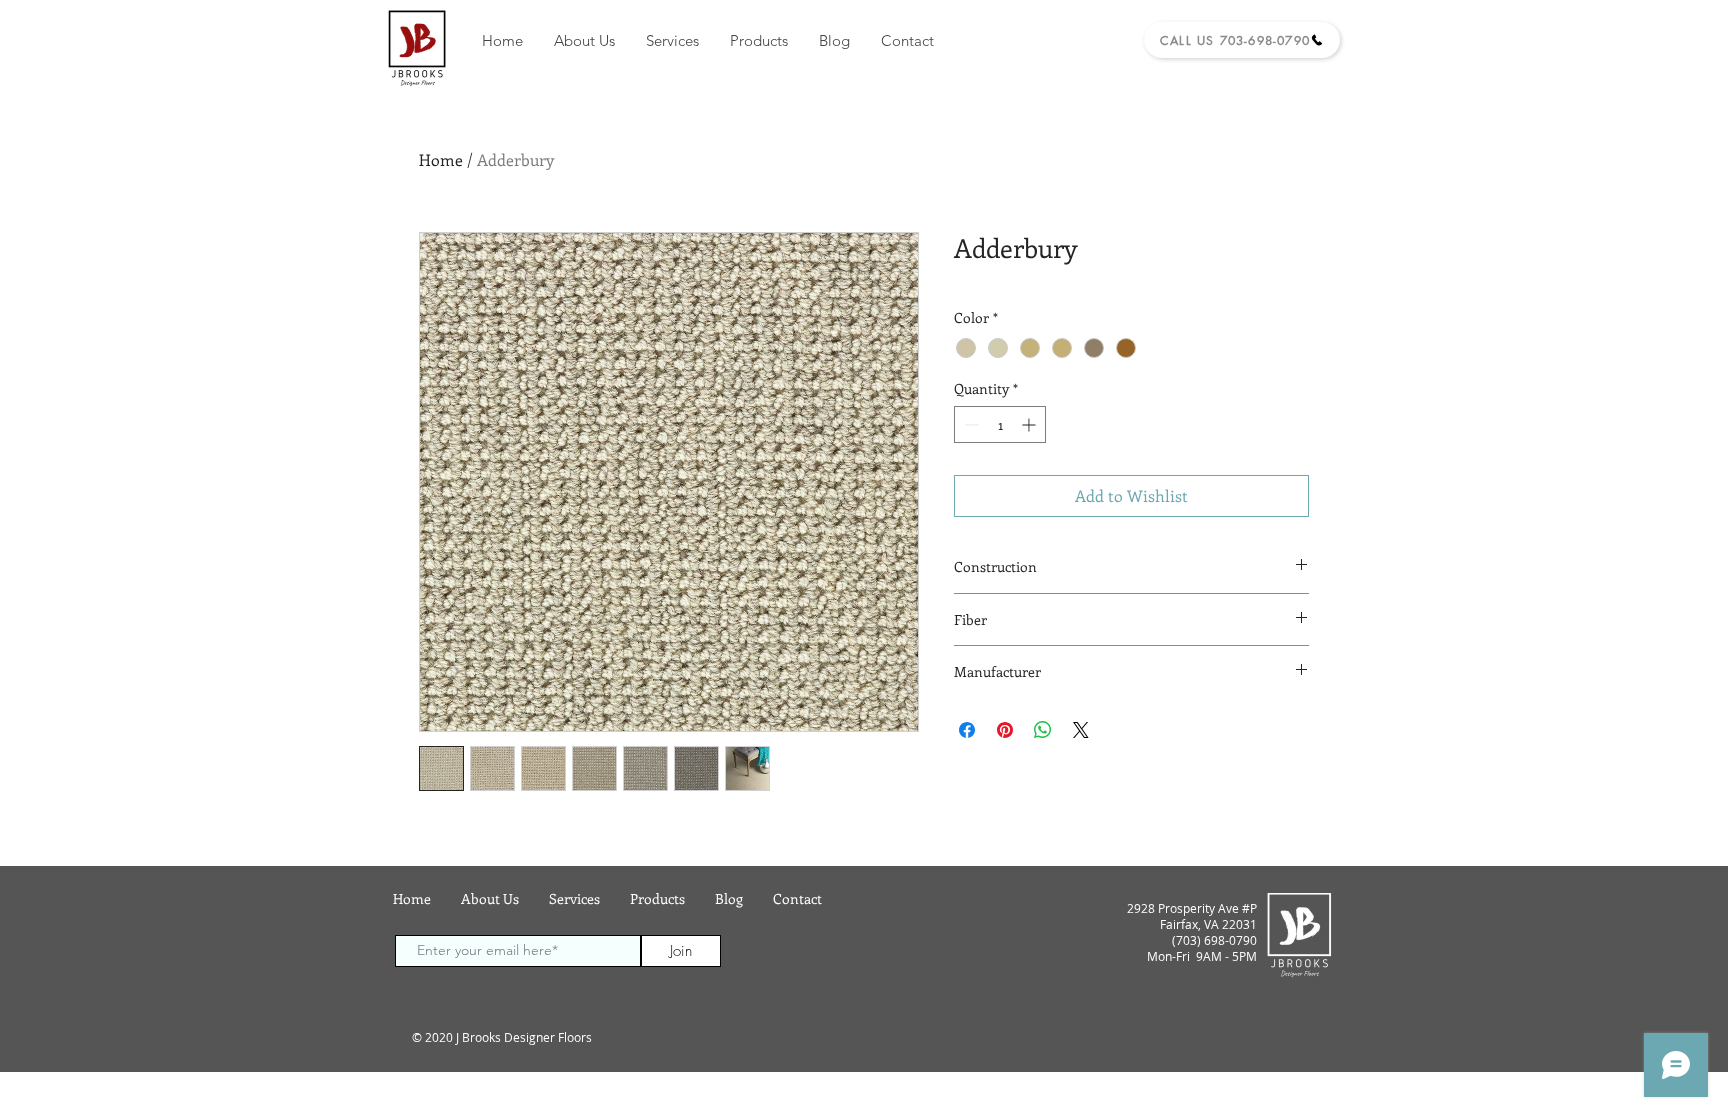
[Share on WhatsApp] (1043, 730)
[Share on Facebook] (967, 730)
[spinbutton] (1000, 424)
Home (441, 159)
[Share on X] (1081, 730)
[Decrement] (969, 424)
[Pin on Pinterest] (1005, 730)
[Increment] (1030, 424)
